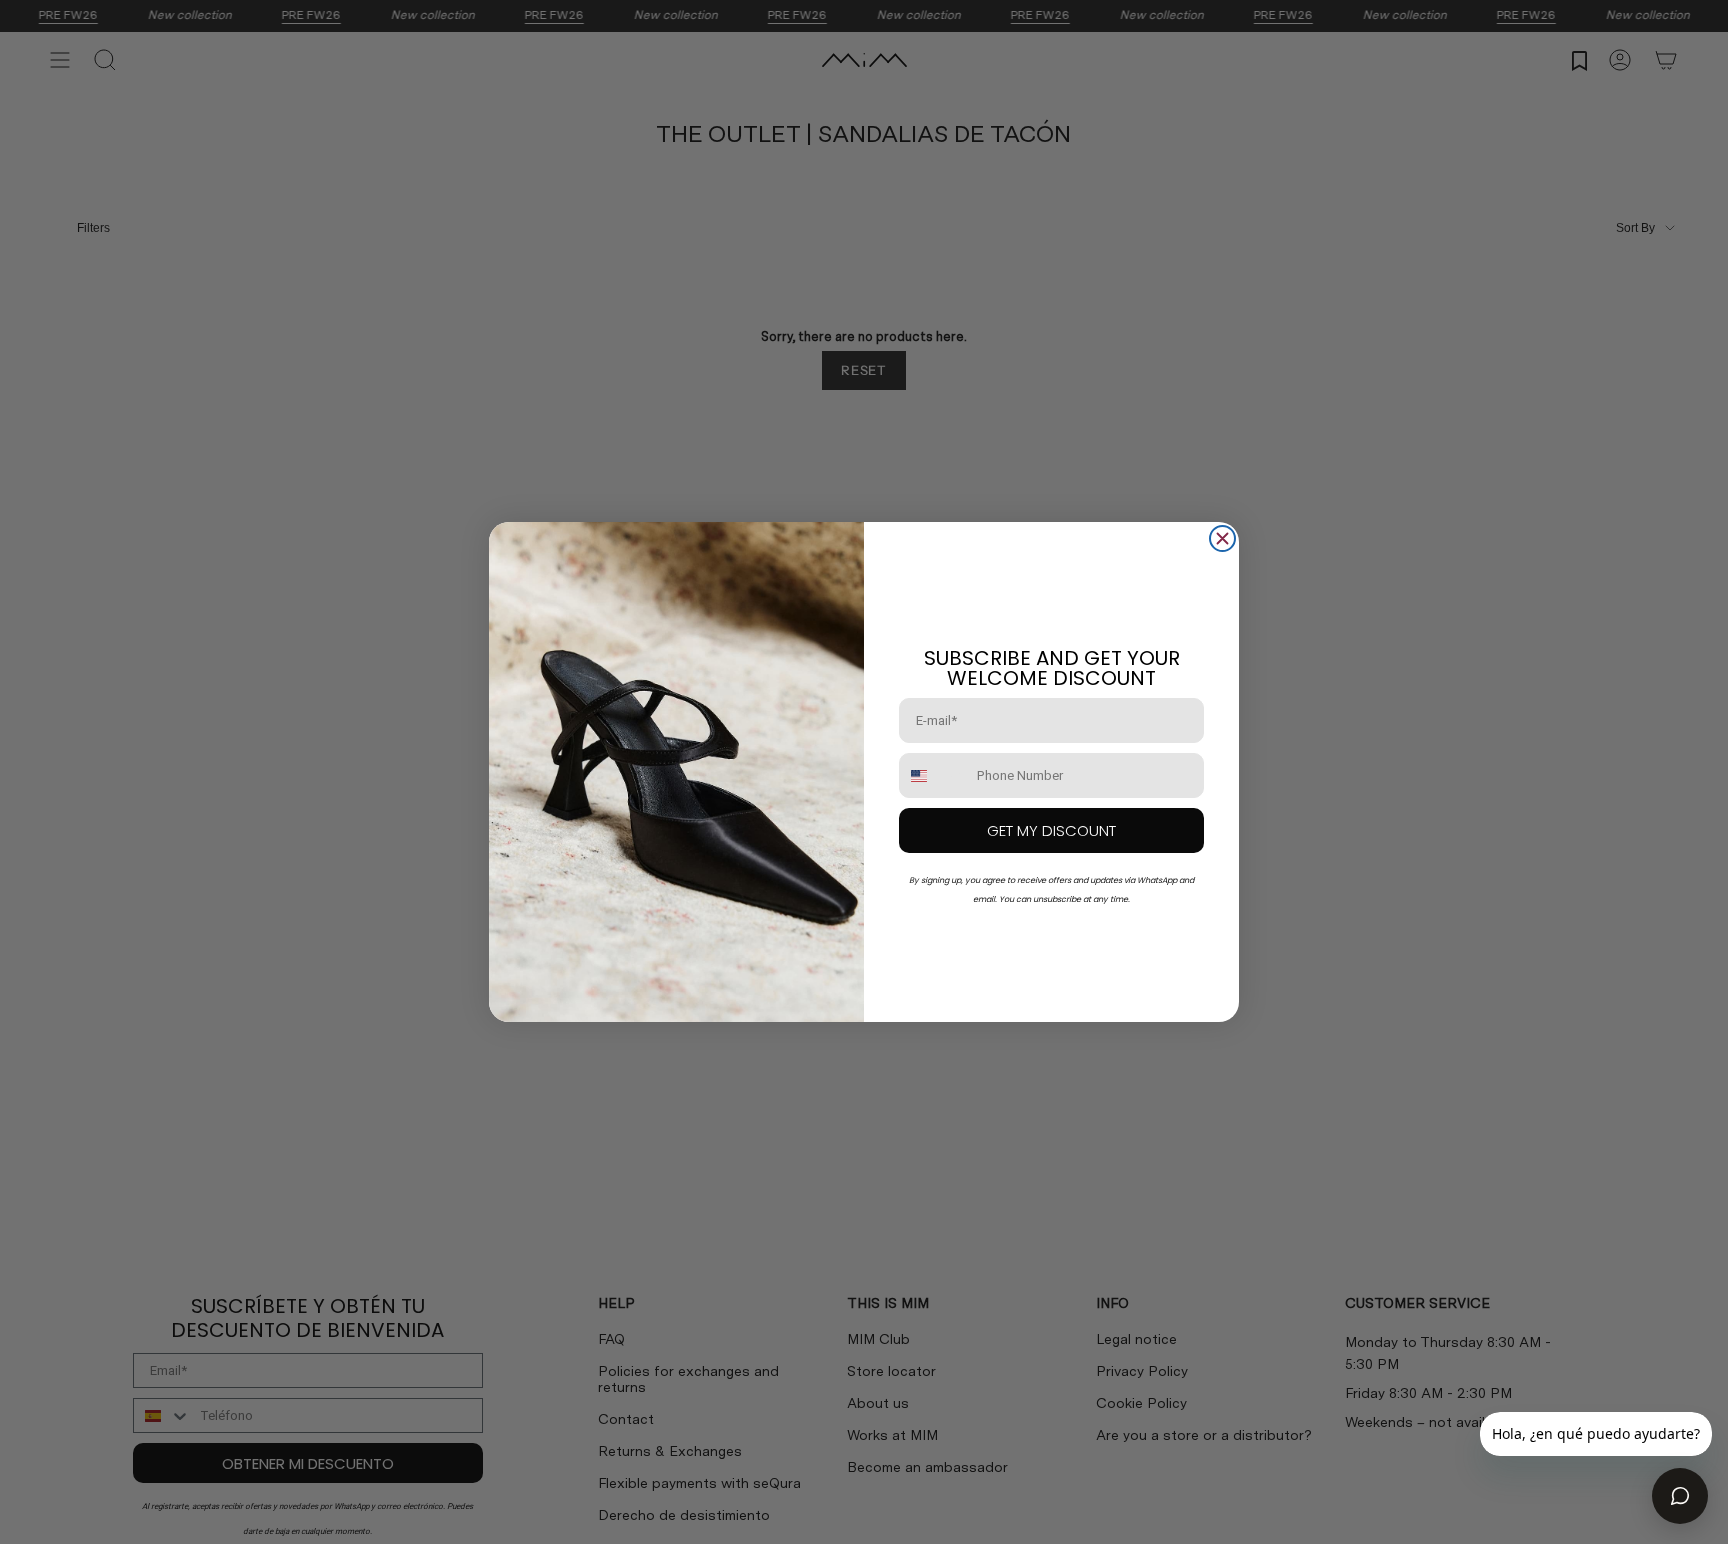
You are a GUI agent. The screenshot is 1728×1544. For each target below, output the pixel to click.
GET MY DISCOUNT (1051, 830)
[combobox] (933, 775)
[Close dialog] (1222, 538)
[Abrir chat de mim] (1680, 1496)
